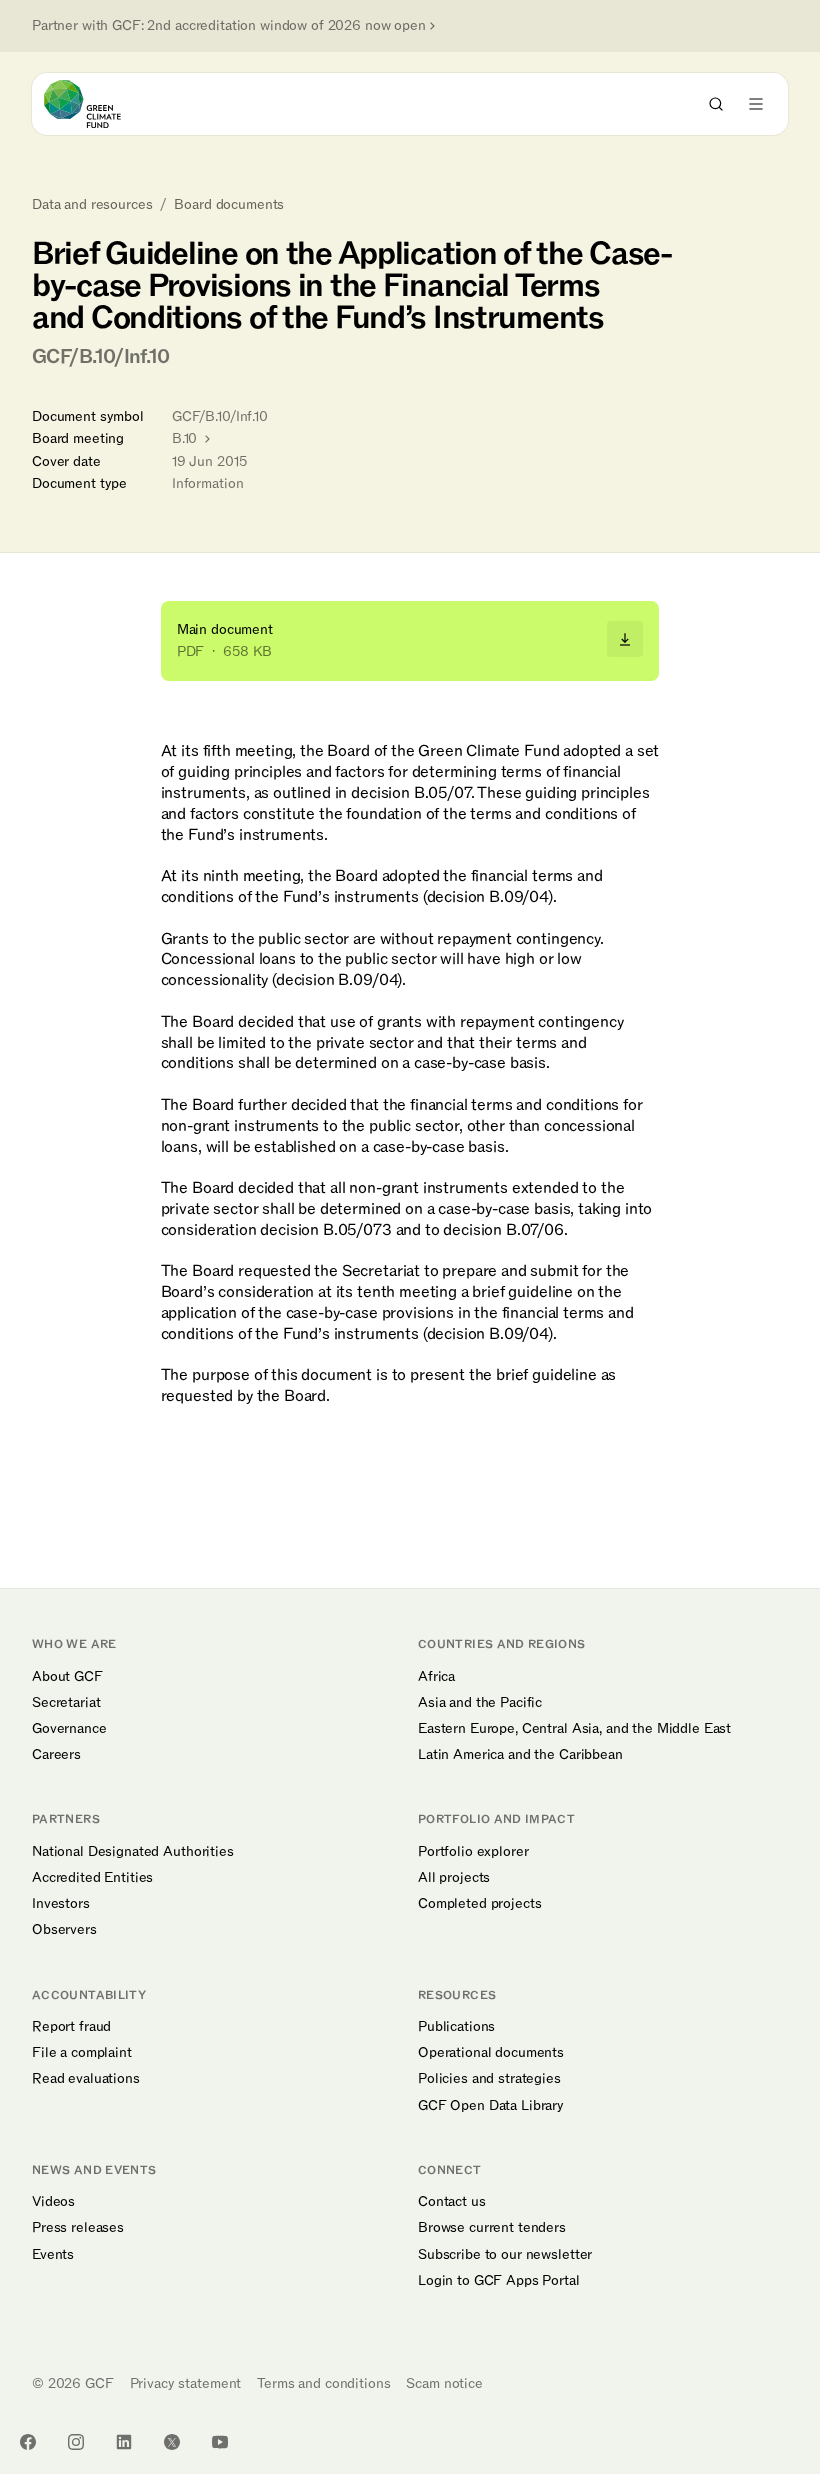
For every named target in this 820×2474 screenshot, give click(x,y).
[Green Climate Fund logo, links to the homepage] (100, 104)
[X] (172, 2442)
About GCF (67, 1677)
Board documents (229, 205)
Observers (64, 1930)
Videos (53, 2202)
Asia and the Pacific (480, 1703)
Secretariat (66, 1703)
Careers (56, 1755)
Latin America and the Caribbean (520, 1755)
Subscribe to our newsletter (505, 2255)
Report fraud (71, 2027)
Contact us (452, 2202)
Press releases (78, 2228)
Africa (436, 1677)
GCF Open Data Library (491, 2106)
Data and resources (92, 205)
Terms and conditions (323, 2383)
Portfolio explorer (473, 1852)
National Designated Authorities (133, 1852)
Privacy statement (186, 2383)
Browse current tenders (492, 2228)
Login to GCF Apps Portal (499, 2281)
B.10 (186, 438)
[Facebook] (28, 2442)
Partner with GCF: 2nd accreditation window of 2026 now (229, 26)
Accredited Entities (92, 1878)
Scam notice (444, 2383)
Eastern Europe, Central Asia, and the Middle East (574, 1729)
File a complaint (82, 2053)
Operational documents (491, 2053)
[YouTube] (220, 2442)
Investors (61, 1904)
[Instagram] (76, 2442)
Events (53, 2255)
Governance (69, 1729)
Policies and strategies (489, 2079)
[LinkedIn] (124, 2442)
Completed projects (479, 1904)
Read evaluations (86, 2079)
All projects (454, 1878)
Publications (456, 2027)
